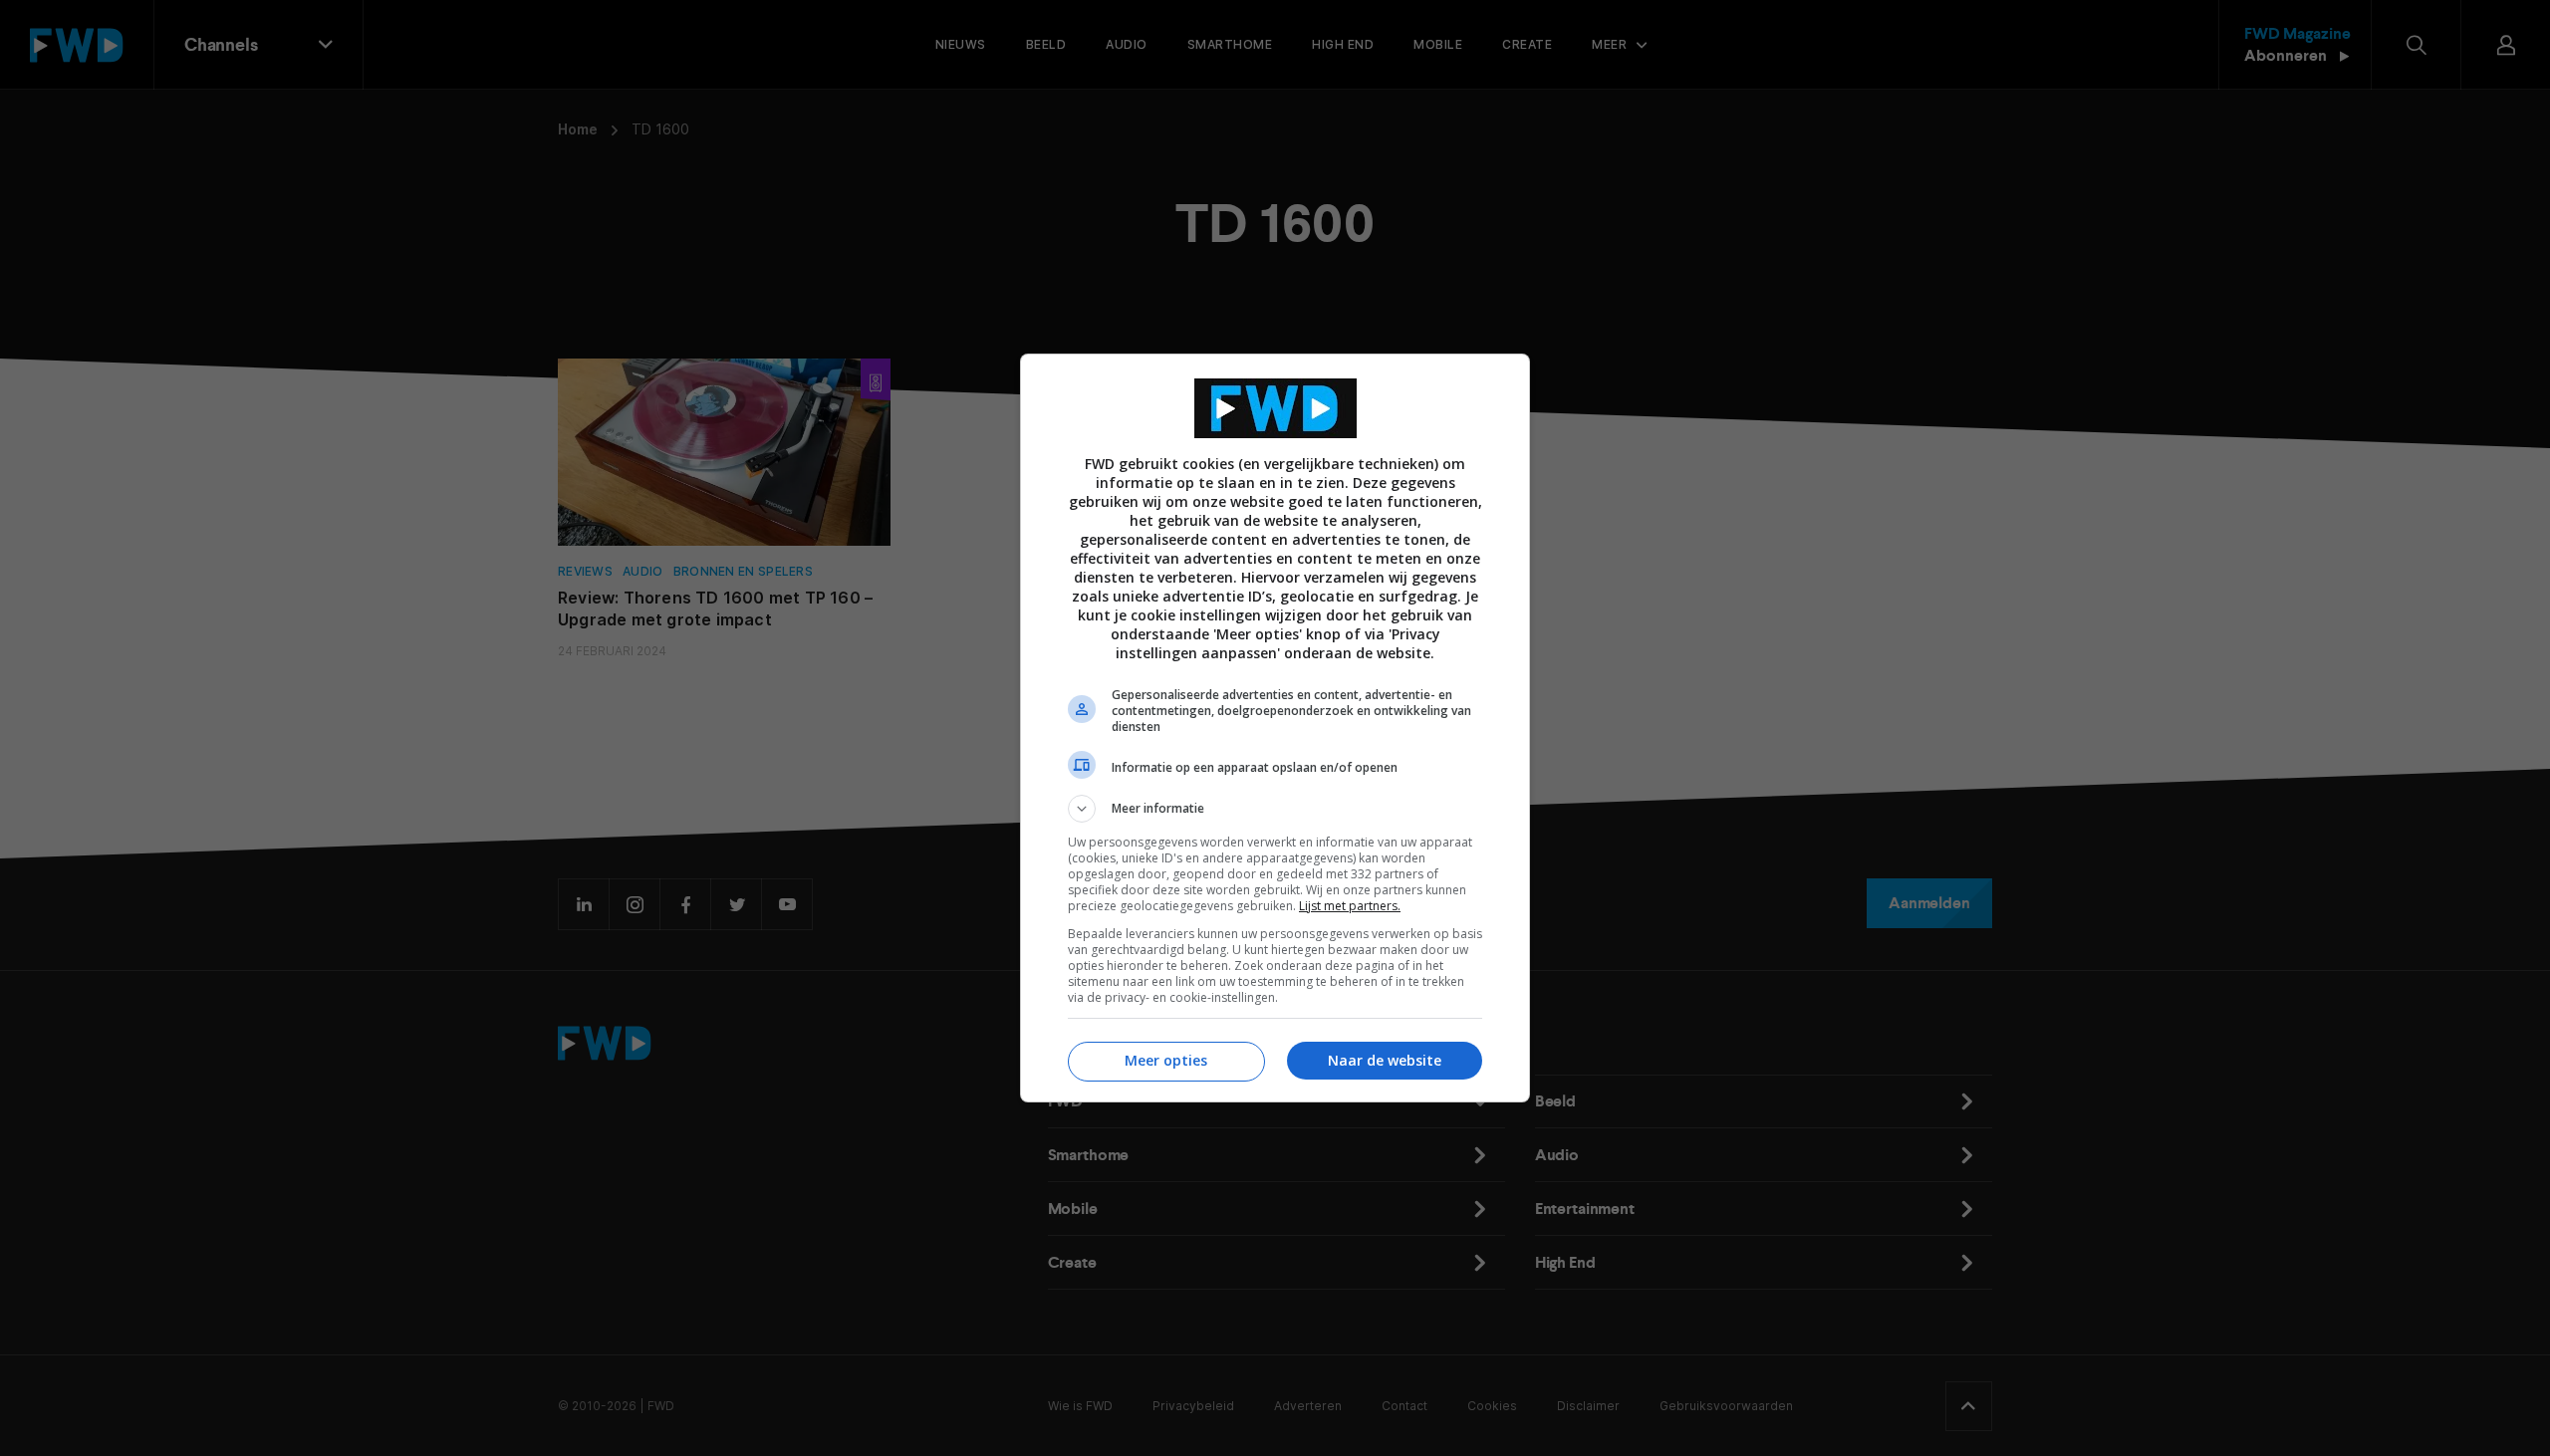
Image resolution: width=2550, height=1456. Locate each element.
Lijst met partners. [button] (1350, 906)
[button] (1275, 809)
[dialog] (1275, 728)
